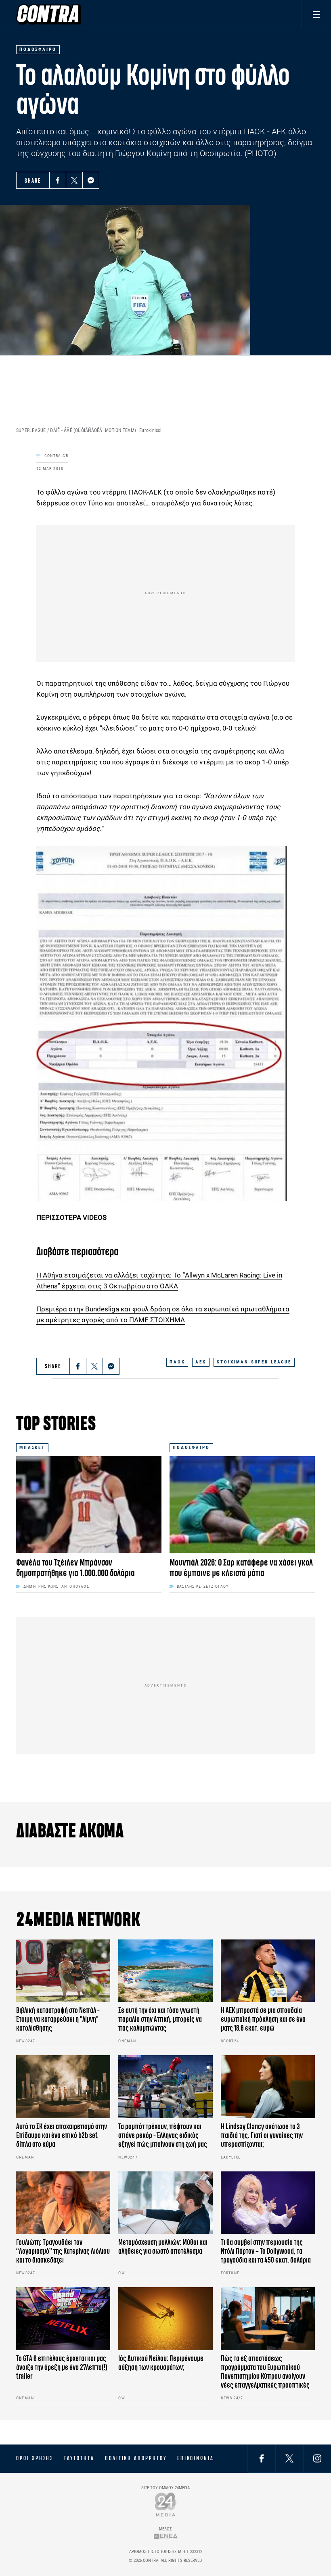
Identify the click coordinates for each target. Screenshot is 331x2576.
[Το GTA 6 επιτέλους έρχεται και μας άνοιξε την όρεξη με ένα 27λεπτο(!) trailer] (63, 2319)
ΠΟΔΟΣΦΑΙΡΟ (191, 1448)
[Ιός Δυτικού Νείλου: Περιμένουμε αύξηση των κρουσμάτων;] (165, 2319)
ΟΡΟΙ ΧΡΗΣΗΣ (35, 2458)
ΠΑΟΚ (177, 1362)
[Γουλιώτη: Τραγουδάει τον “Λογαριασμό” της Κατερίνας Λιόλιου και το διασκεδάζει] (63, 2203)
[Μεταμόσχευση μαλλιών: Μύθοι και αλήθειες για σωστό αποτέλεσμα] (165, 2203)
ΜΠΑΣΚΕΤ (32, 1448)
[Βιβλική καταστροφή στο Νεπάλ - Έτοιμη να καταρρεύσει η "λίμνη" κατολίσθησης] (63, 1971)
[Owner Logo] (166, 2504)
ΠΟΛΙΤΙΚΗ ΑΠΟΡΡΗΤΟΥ (136, 2458)
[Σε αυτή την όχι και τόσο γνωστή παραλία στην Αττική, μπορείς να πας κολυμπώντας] (165, 1971)
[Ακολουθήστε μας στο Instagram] (317, 2458)
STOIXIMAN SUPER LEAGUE (254, 1362)
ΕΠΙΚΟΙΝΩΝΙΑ (196, 2458)
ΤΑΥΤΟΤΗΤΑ (79, 2458)
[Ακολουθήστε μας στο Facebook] (262, 2458)
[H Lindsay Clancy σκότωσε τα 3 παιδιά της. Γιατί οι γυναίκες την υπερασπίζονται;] (268, 2087)
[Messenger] (91, 180)
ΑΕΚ (201, 1362)
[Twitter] (74, 180)
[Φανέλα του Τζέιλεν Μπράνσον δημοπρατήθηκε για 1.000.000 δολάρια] (89, 1505)
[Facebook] (58, 180)
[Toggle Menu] (316, 14)
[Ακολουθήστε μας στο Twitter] (289, 2458)
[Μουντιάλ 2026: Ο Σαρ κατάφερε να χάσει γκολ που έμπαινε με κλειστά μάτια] (242, 1505)
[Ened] (166, 2536)
